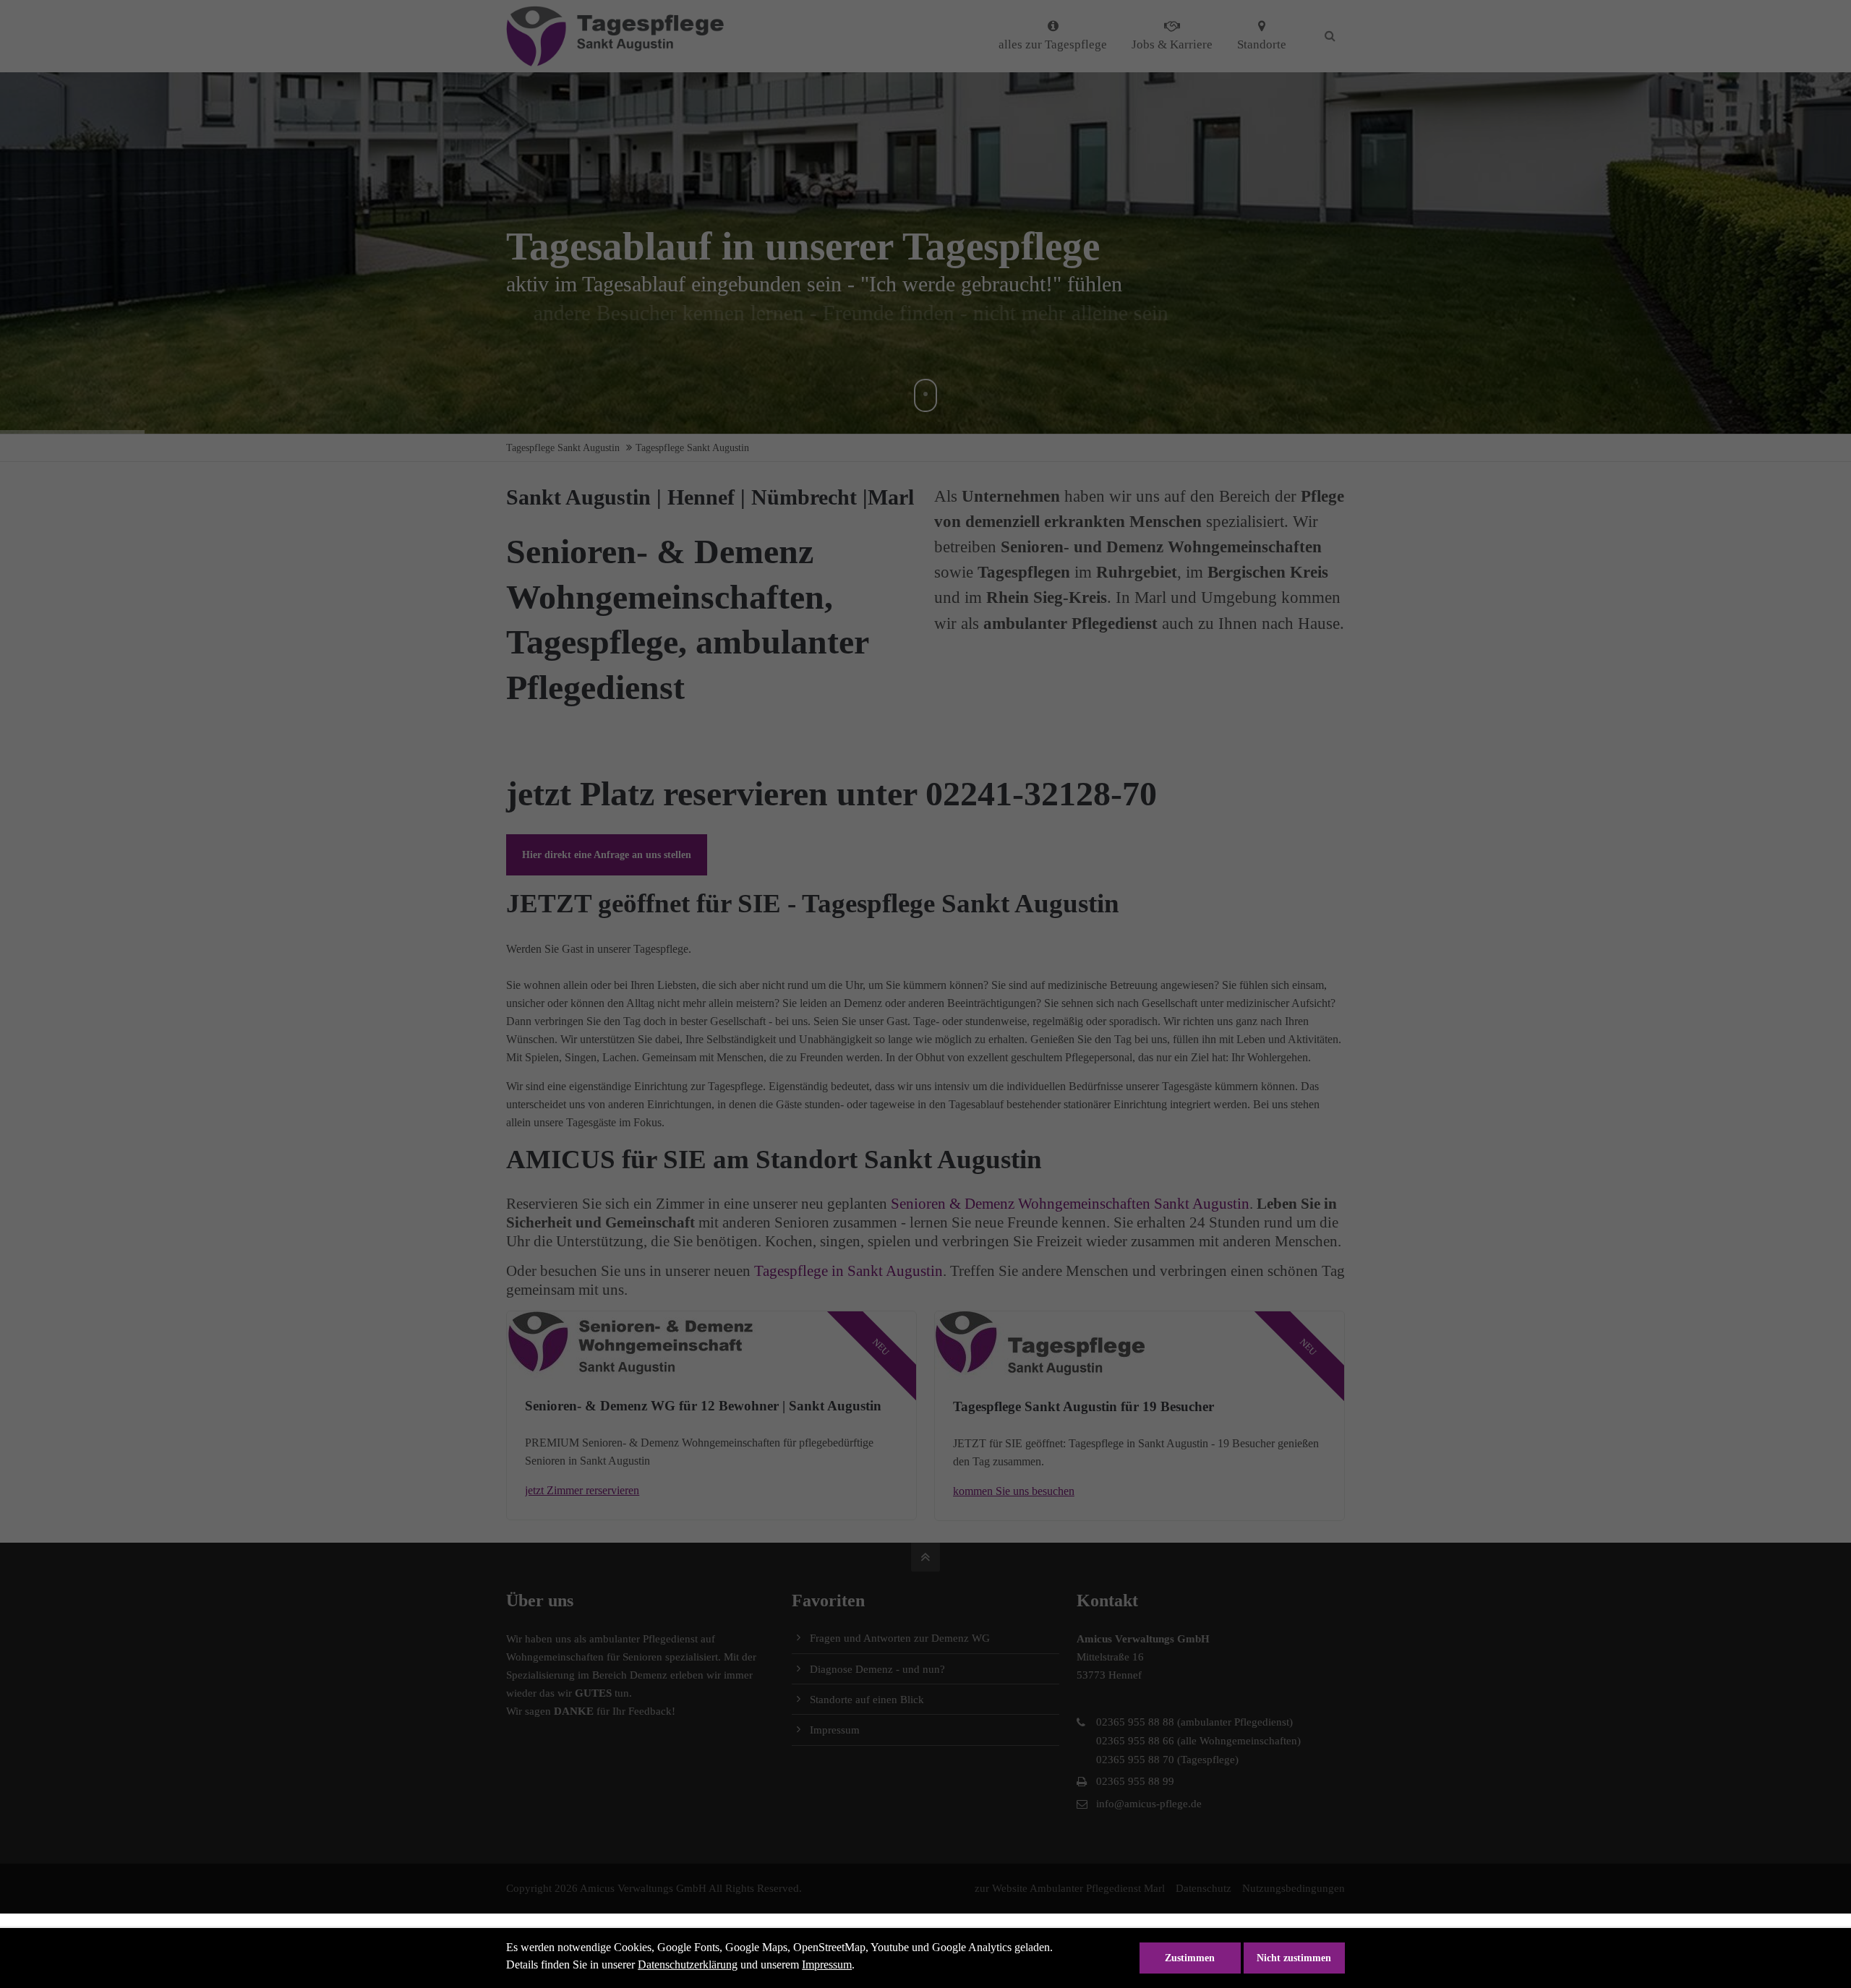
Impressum (827, 1965)
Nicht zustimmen (1294, 1958)
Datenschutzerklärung (688, 1965)
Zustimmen (1190, 1958)
